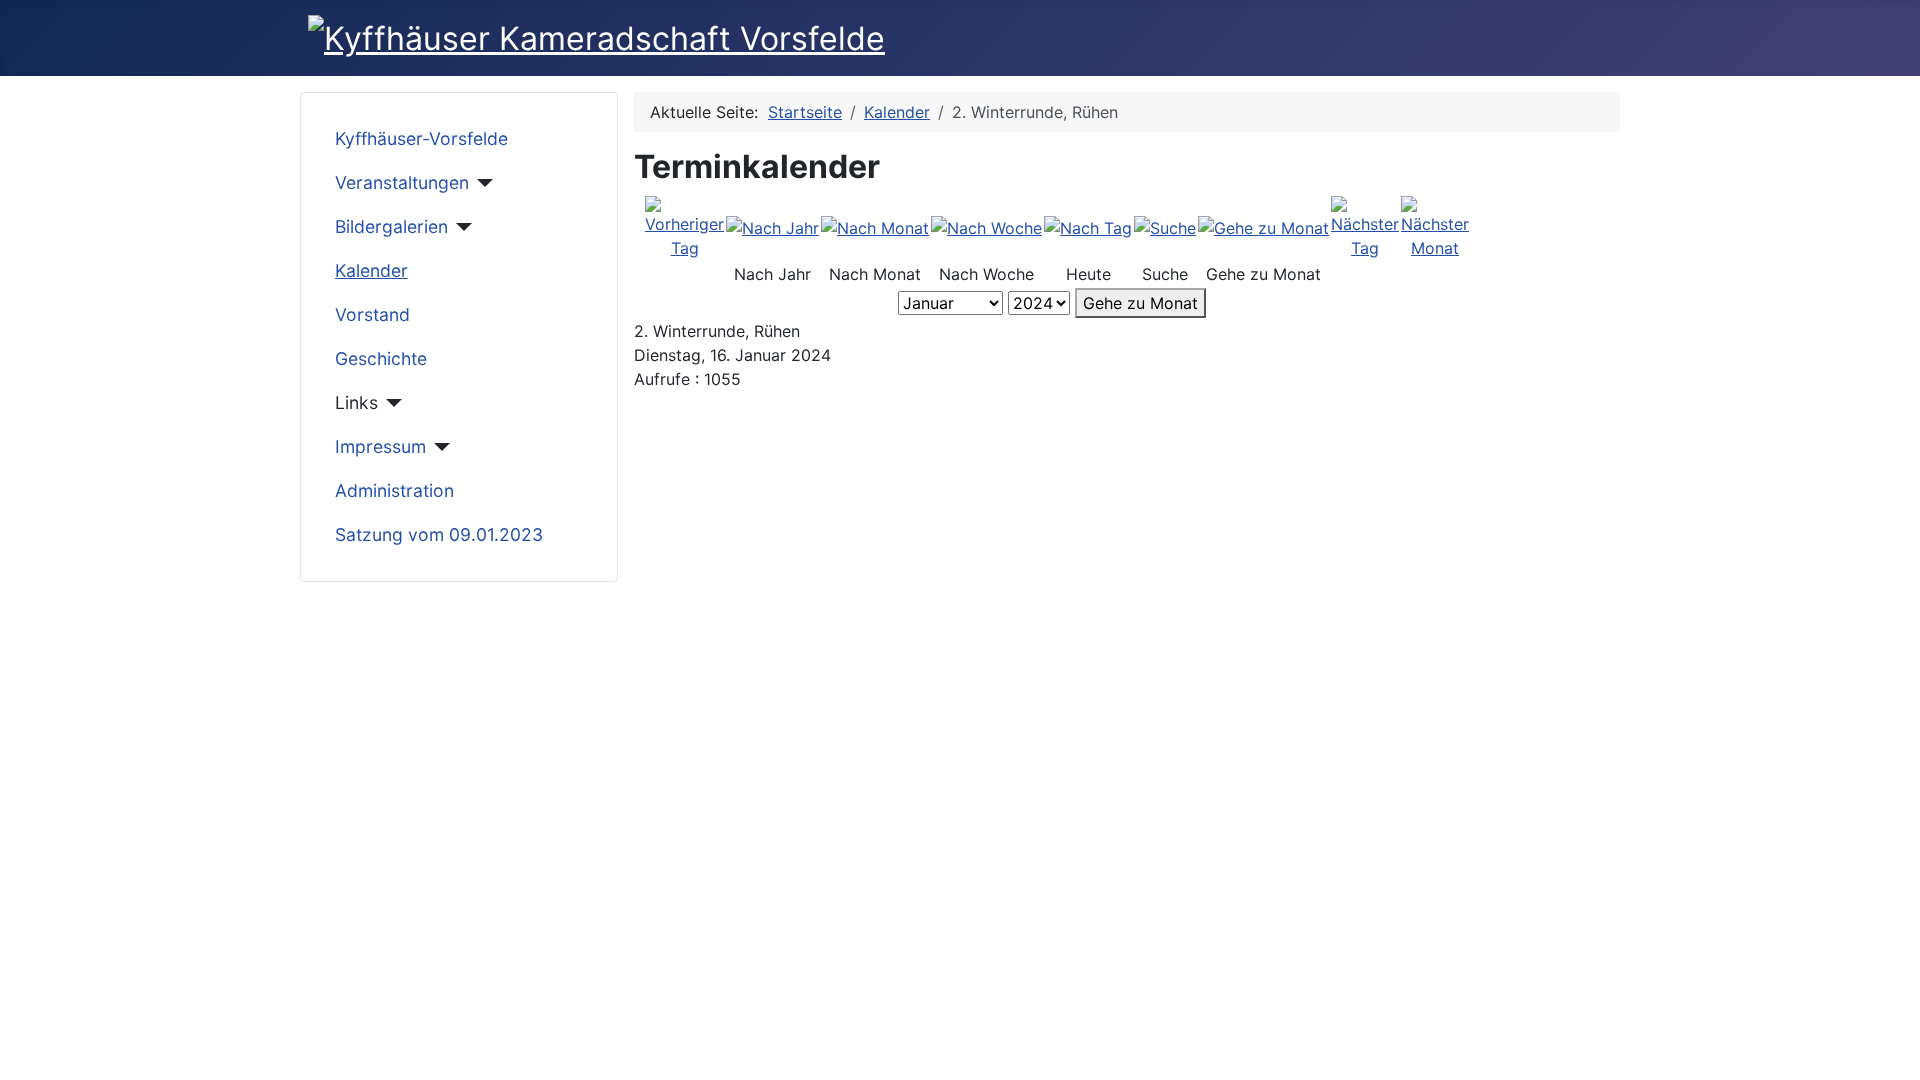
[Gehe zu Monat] (1263, 227)
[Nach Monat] (875, 227)
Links (356, 402)
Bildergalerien (391, 226)
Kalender (371, 270)
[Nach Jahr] (772, 227)
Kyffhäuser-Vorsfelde (421, 138)
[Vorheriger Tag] (684, 226)
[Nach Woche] (986, 227)
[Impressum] (438, 447)
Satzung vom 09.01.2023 (439, 534)
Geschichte (381, 358)
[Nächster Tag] (1365, 226)
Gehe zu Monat (1140, 303)
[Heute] (1088, 227)
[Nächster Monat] (1435, 226)
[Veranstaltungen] (481, 183)
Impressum (380, 446)
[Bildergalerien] (460, 227)
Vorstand (372, 314)
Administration (394, 490)
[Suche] (1165, 227)
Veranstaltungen (402, 182)
